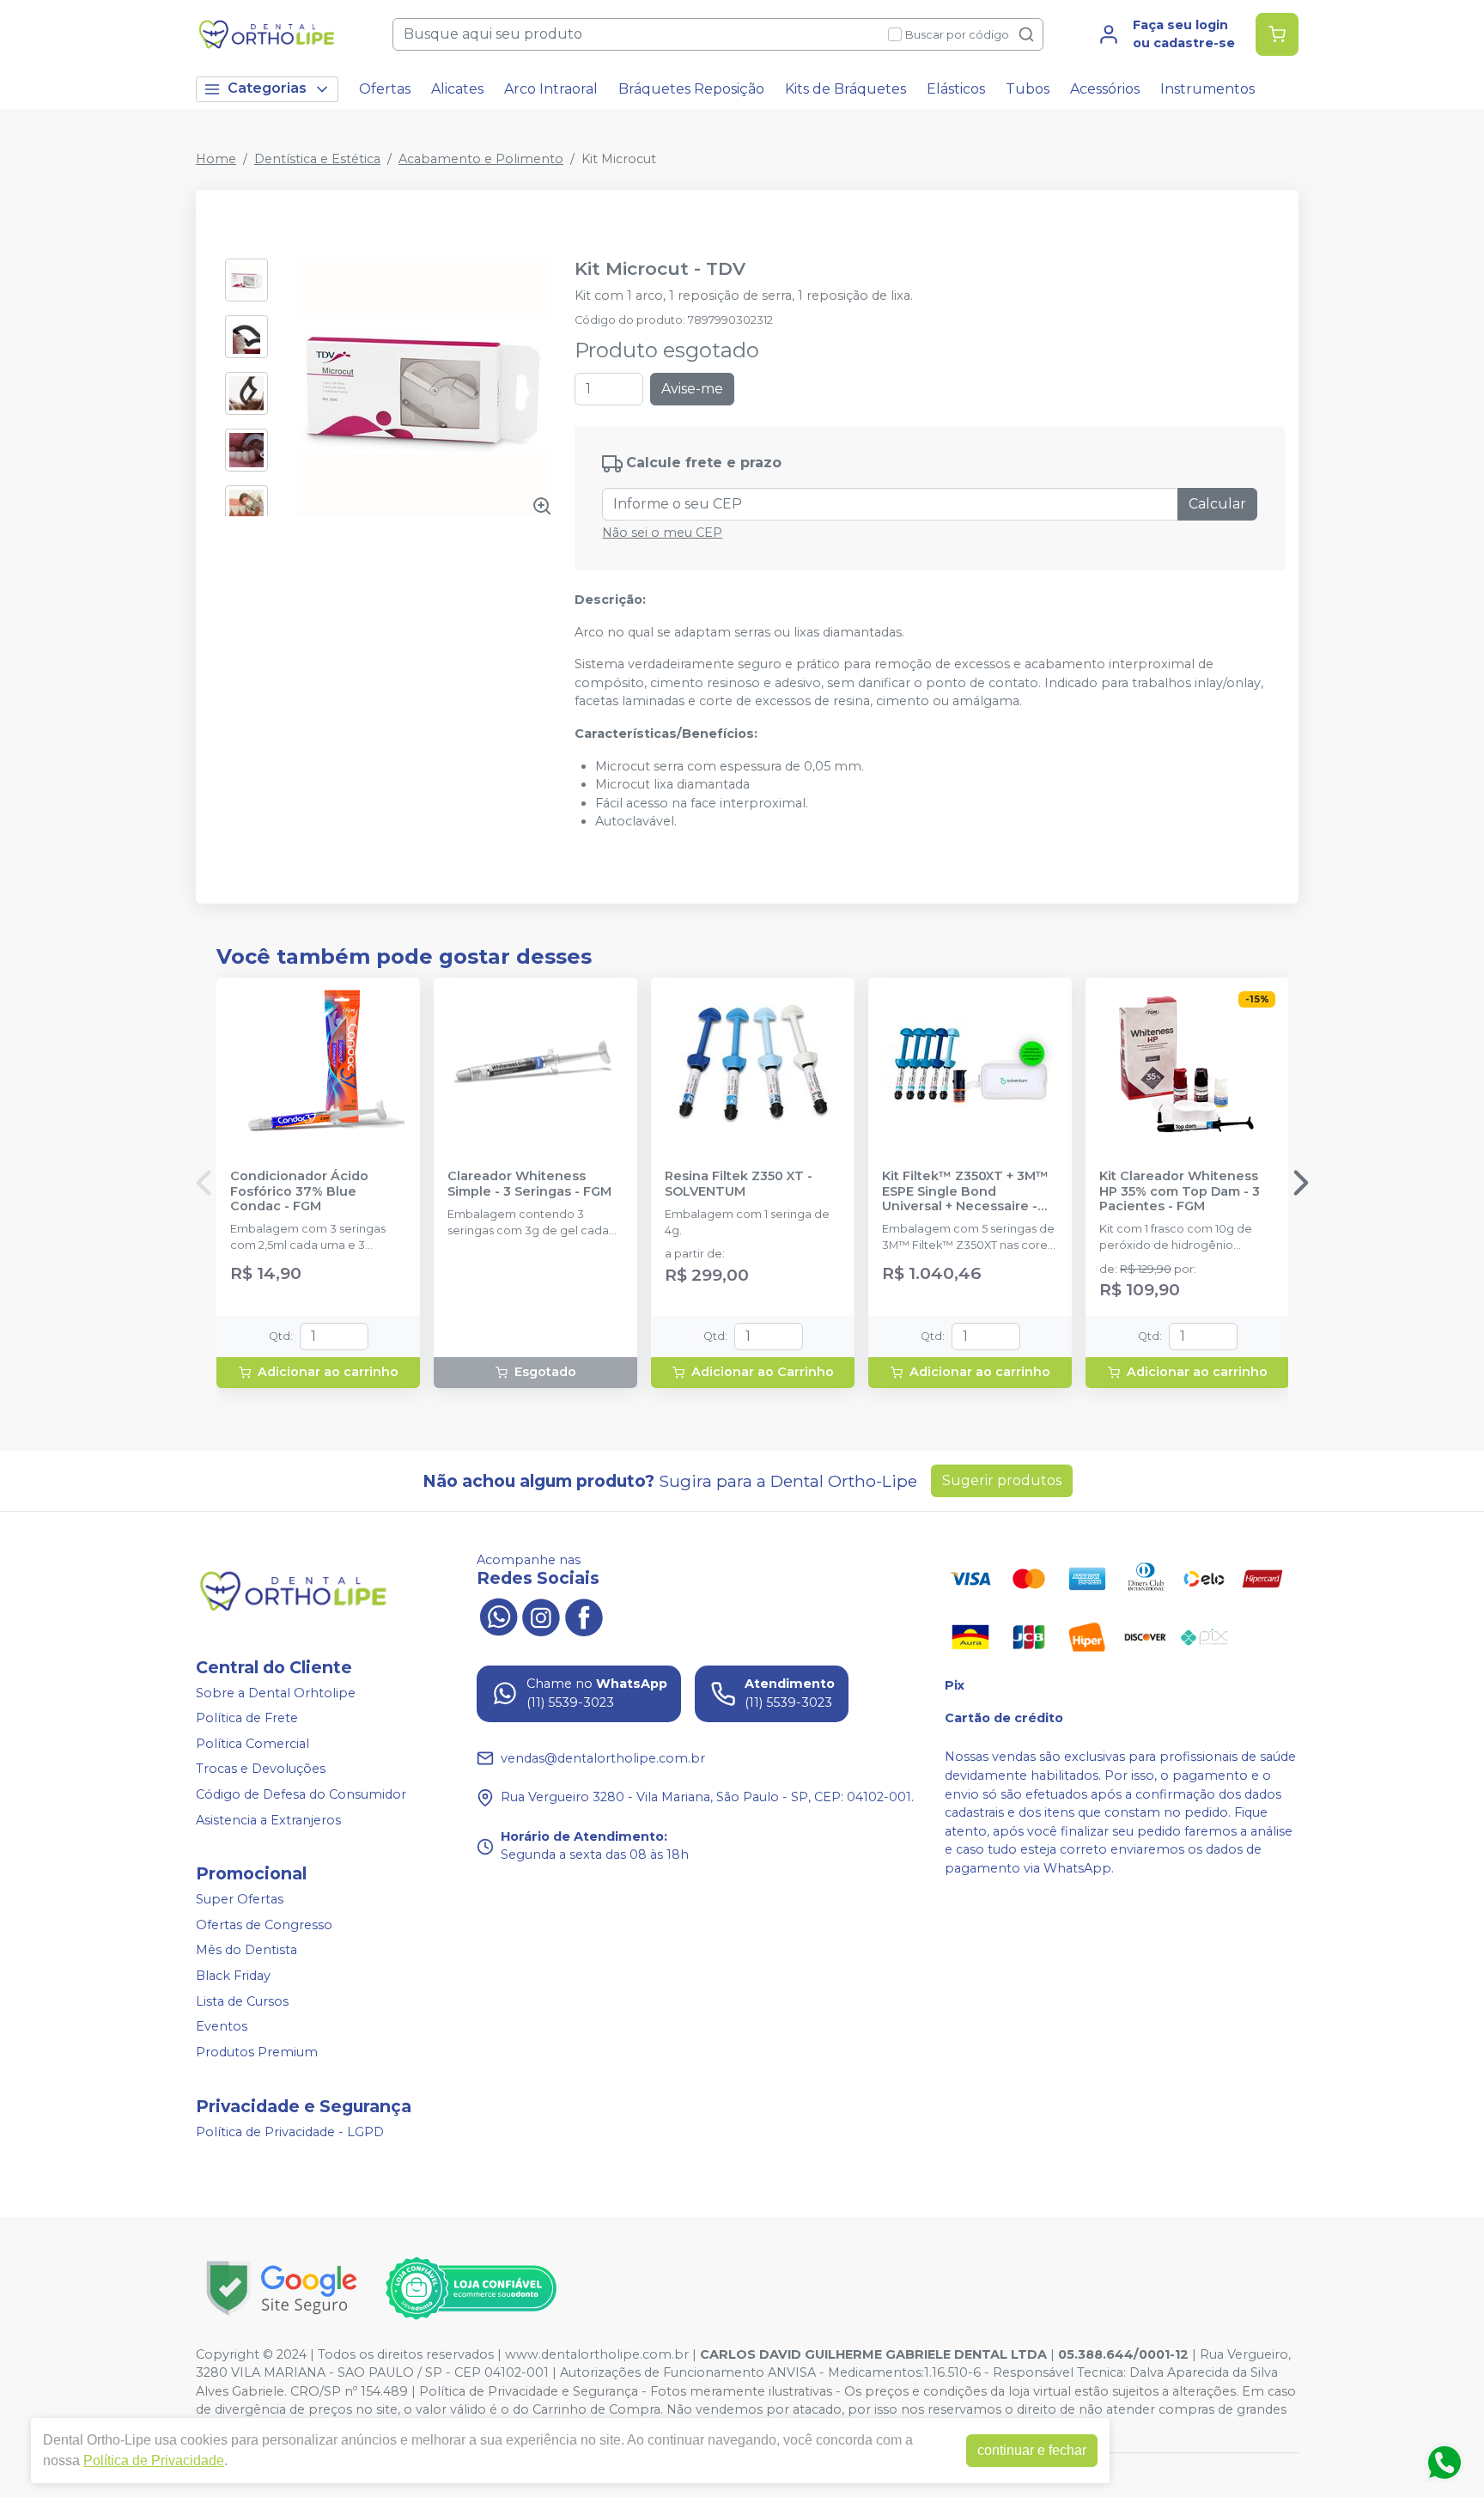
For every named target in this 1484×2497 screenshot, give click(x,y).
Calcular (1217, 504)
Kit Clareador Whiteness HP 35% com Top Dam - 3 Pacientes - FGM (1180, 1191)
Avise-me (692, 389)
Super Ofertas (240, 1899)
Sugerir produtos (1002, 1480)
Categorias (267, 88)
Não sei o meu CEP (662, 533)
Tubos (1028, 89)
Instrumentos (1207, 89)
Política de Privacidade (154, 2460)
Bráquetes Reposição (691, 89)
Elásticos (956, 89)
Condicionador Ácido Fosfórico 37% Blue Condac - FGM (299, 1191)
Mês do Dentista (246, 1951)
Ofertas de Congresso (264, 1925)
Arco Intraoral (551, 89)
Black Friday (233, 1976)
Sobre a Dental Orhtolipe (276, 1693)
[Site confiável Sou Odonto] (471, 2288)
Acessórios (1105, 89)
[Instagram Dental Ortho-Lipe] (541, 1615)
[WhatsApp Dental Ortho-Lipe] (498, 1615)
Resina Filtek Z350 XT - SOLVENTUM (739, 1184)
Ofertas (385, 89)
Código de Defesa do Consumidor (301, 1794)
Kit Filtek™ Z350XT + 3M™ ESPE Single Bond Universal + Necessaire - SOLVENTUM (965, 1191)
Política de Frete (247, 1718)
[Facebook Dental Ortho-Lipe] (584, 1615)
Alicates (457, 89)
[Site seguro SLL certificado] (282, 2288)
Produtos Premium (257, 2052)
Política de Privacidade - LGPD (290, 2132)
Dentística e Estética (317, 159)
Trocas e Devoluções (261, 1769)
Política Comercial (252, 1744)
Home (216, 159)
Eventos (222, 2026)
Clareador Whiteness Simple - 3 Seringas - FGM (529, 1184)
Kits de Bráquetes (845, 89)
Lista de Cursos (242, 2001)
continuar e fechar (1032, 2450)
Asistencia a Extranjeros (268, 1820)
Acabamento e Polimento (481, 159)
